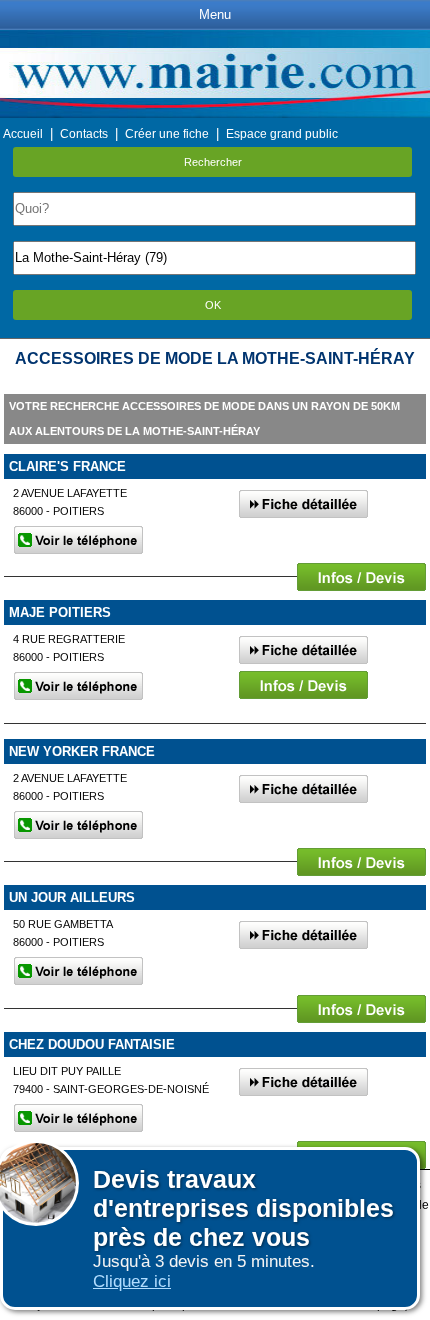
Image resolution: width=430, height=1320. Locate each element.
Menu (215, 14)
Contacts (84, 134)
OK (213, 305)
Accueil (23, 134)
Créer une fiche (167, 134)
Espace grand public (282, 134)
